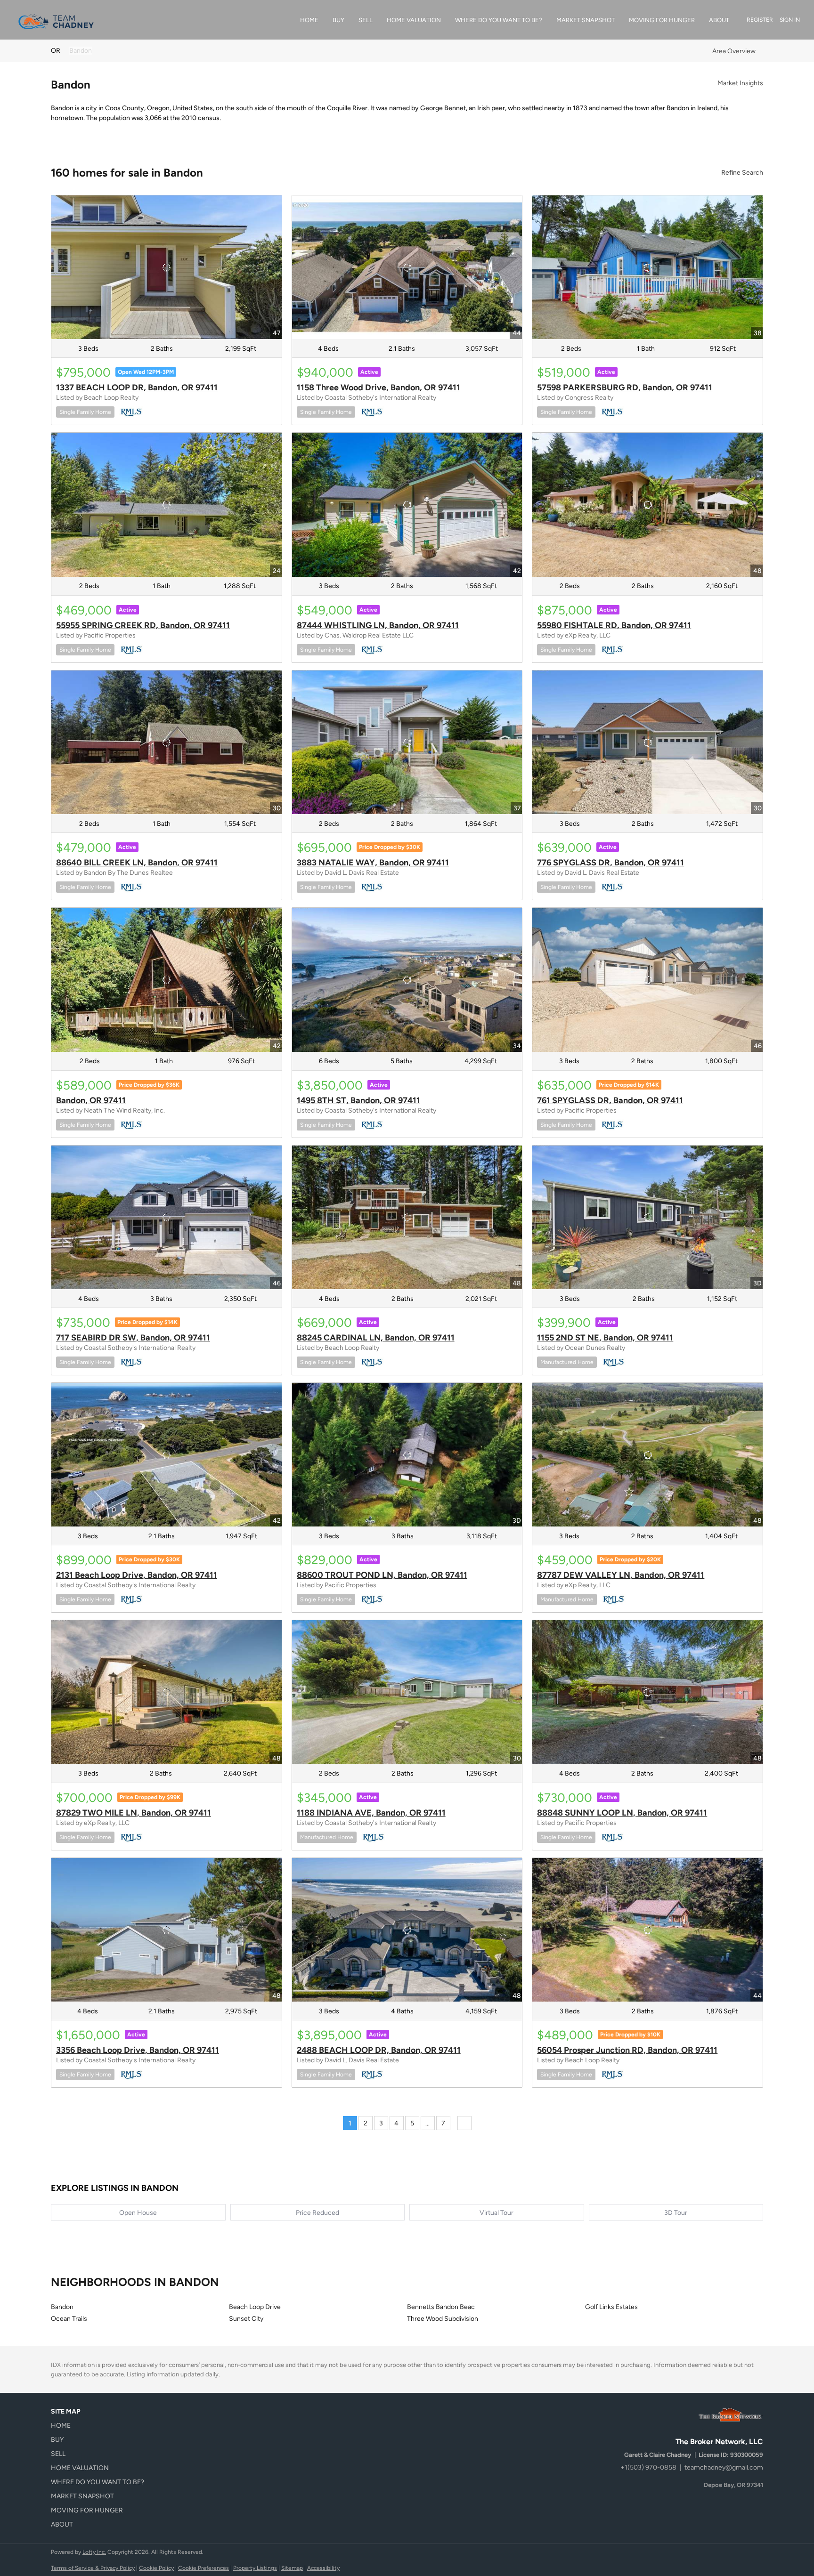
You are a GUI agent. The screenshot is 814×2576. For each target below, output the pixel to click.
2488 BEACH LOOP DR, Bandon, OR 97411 (379, 2050)
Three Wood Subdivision (443, 2319)
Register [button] (760, 20)
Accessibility (323, 2568)
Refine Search (742, 173)
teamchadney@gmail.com (724, 2467)
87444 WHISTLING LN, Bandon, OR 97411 (378, 625)
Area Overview (734, 51)
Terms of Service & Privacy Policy (93, 2568)
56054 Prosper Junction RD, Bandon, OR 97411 (627, 2050)
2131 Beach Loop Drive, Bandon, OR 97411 (137, 1575)
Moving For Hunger (662, 20)
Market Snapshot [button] (586, 20)
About (719, 20)
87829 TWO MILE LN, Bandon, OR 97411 (134, 1813)
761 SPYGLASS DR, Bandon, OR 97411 (610, 1100)
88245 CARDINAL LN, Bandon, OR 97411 (376, 1338)
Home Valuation (414, 20)
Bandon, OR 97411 (91, 1100)
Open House (138, 2213)
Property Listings (255, 2568)
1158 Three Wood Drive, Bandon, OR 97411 (379, 388)
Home (309, 20)
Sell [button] (366, 20)
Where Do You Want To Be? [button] (499, 20)
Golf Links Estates (611, 2307)
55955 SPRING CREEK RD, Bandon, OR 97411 (143, 625)
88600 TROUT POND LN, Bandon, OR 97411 (382, 1575)
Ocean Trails (69, 2319)
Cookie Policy (156, 2568)
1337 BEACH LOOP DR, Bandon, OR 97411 (137, 388)
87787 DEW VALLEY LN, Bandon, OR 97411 (621, 1575)
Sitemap (292, 2568)
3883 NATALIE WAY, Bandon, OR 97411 (373, 863)
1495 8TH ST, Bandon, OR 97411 (358, 1100)
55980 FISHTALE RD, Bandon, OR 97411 (614, 625)
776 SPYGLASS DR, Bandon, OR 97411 (610, 863)
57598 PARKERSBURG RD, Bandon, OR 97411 (625, 388)
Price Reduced (317, 2213)
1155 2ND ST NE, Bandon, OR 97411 (605, 1338)
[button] (100, 2426)
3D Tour (676, 2213)
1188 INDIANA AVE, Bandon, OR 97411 (371, 1813)
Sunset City (246, 2319)
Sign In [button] (790, 20)
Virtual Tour (497, 2213)
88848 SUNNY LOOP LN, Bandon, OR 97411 (622, 1813)
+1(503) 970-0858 (648, 2467)
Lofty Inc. (94, 2552)
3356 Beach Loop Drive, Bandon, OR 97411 (138, 2050)
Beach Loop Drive (255, 2307)
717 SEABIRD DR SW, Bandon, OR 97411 (133, 1338)
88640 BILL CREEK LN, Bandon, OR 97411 (137, 863)
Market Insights (740, 83)
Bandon (81, 51)
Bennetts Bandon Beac (441, 2307)
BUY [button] (338, 20)
